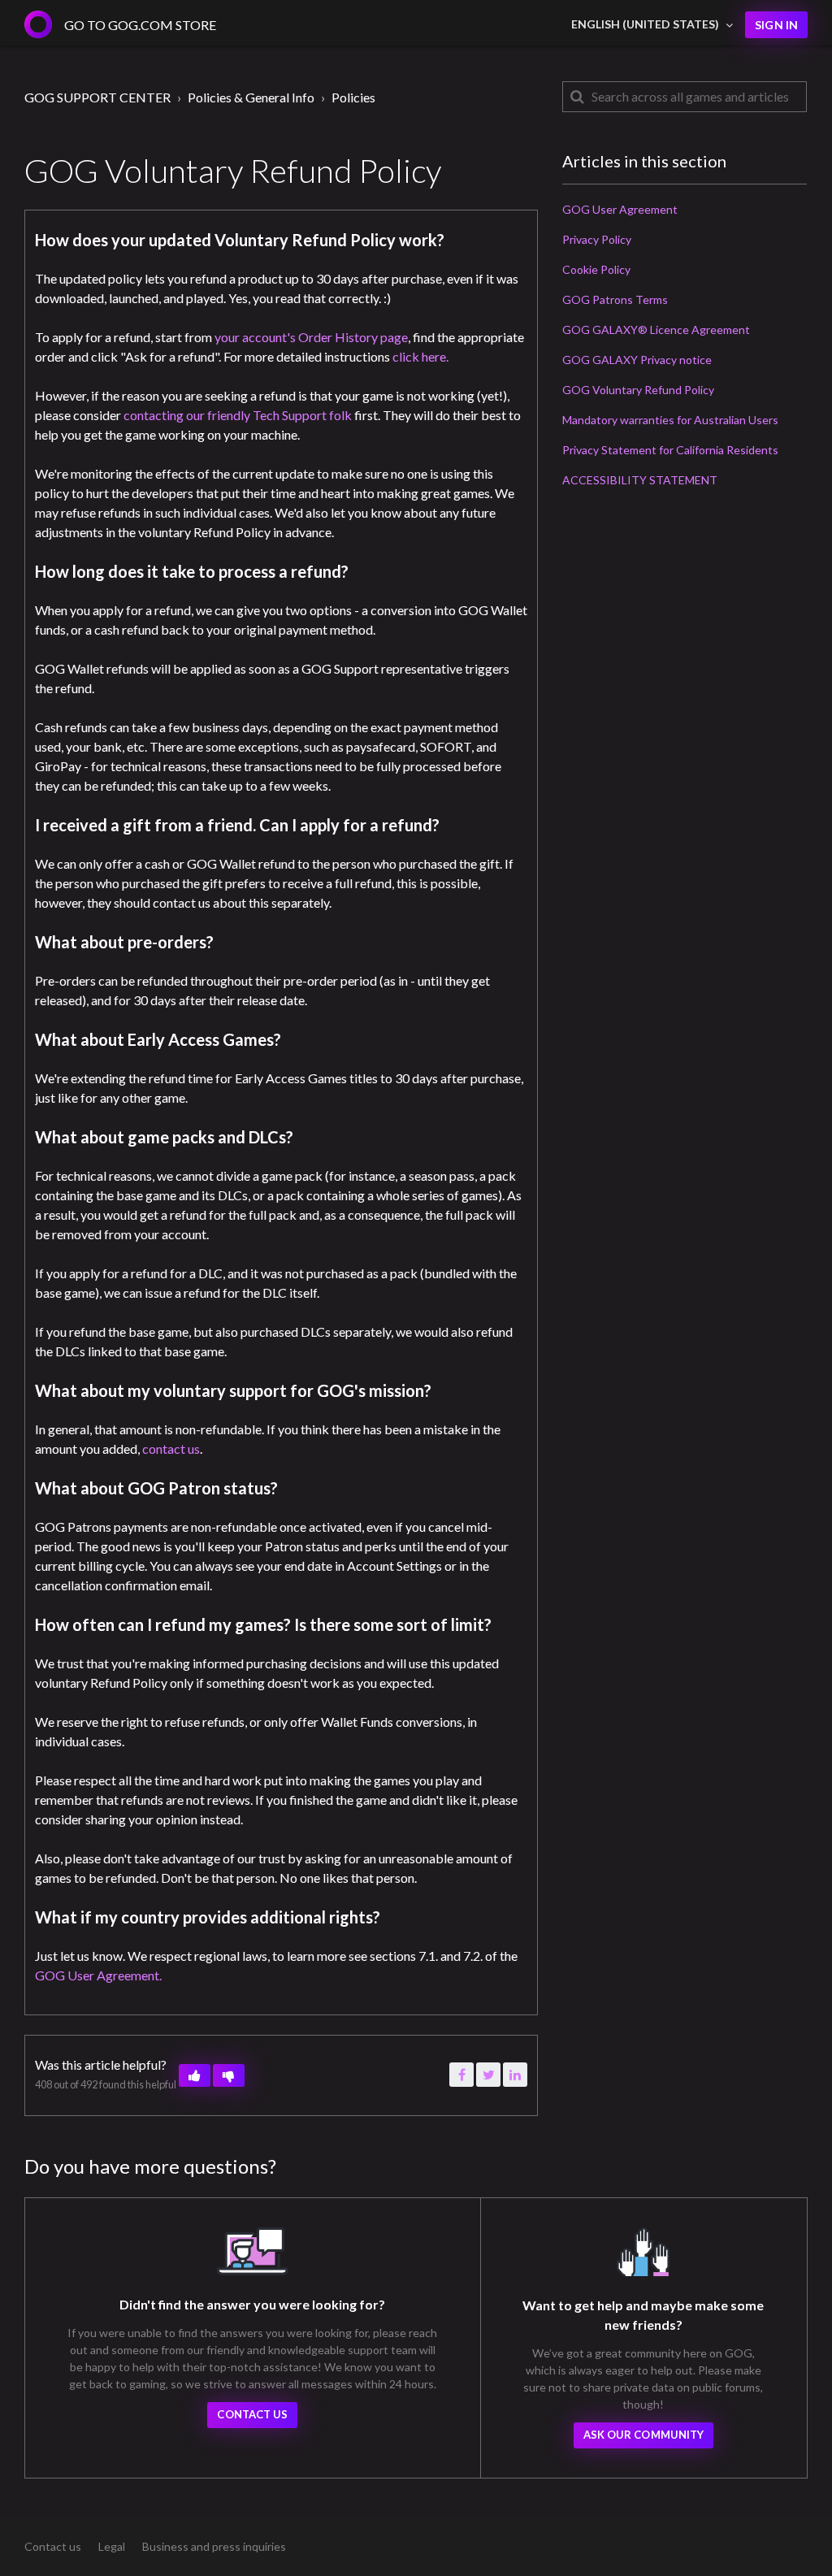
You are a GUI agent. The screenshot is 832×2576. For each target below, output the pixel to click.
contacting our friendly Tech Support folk (238, 415)
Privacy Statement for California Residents (670, 450)
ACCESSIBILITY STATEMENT (640, 480)
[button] (195, 2075)
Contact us (252, 2414)
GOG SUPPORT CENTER (97, 97)
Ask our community (644, 2435)
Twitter (488, 2075)
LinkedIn (515, 2075)
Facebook (461, 2075)
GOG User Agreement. (98, 1975)
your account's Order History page (311, 337)
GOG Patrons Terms (615, 299)
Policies (353, 97)
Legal (112, 2546)
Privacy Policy (597, 239)
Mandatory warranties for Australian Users (670, 420)
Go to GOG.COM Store (140, 25)
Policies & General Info (251, 97)
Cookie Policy (596, 269)
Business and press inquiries (214, 2546)
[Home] (38, 24)
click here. (420, 356)
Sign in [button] (776, 25)
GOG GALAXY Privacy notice (637, 360)
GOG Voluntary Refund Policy (638, 390)
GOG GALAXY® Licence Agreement (656, 330)
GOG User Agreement (620, 209)
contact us (171, 1448)
